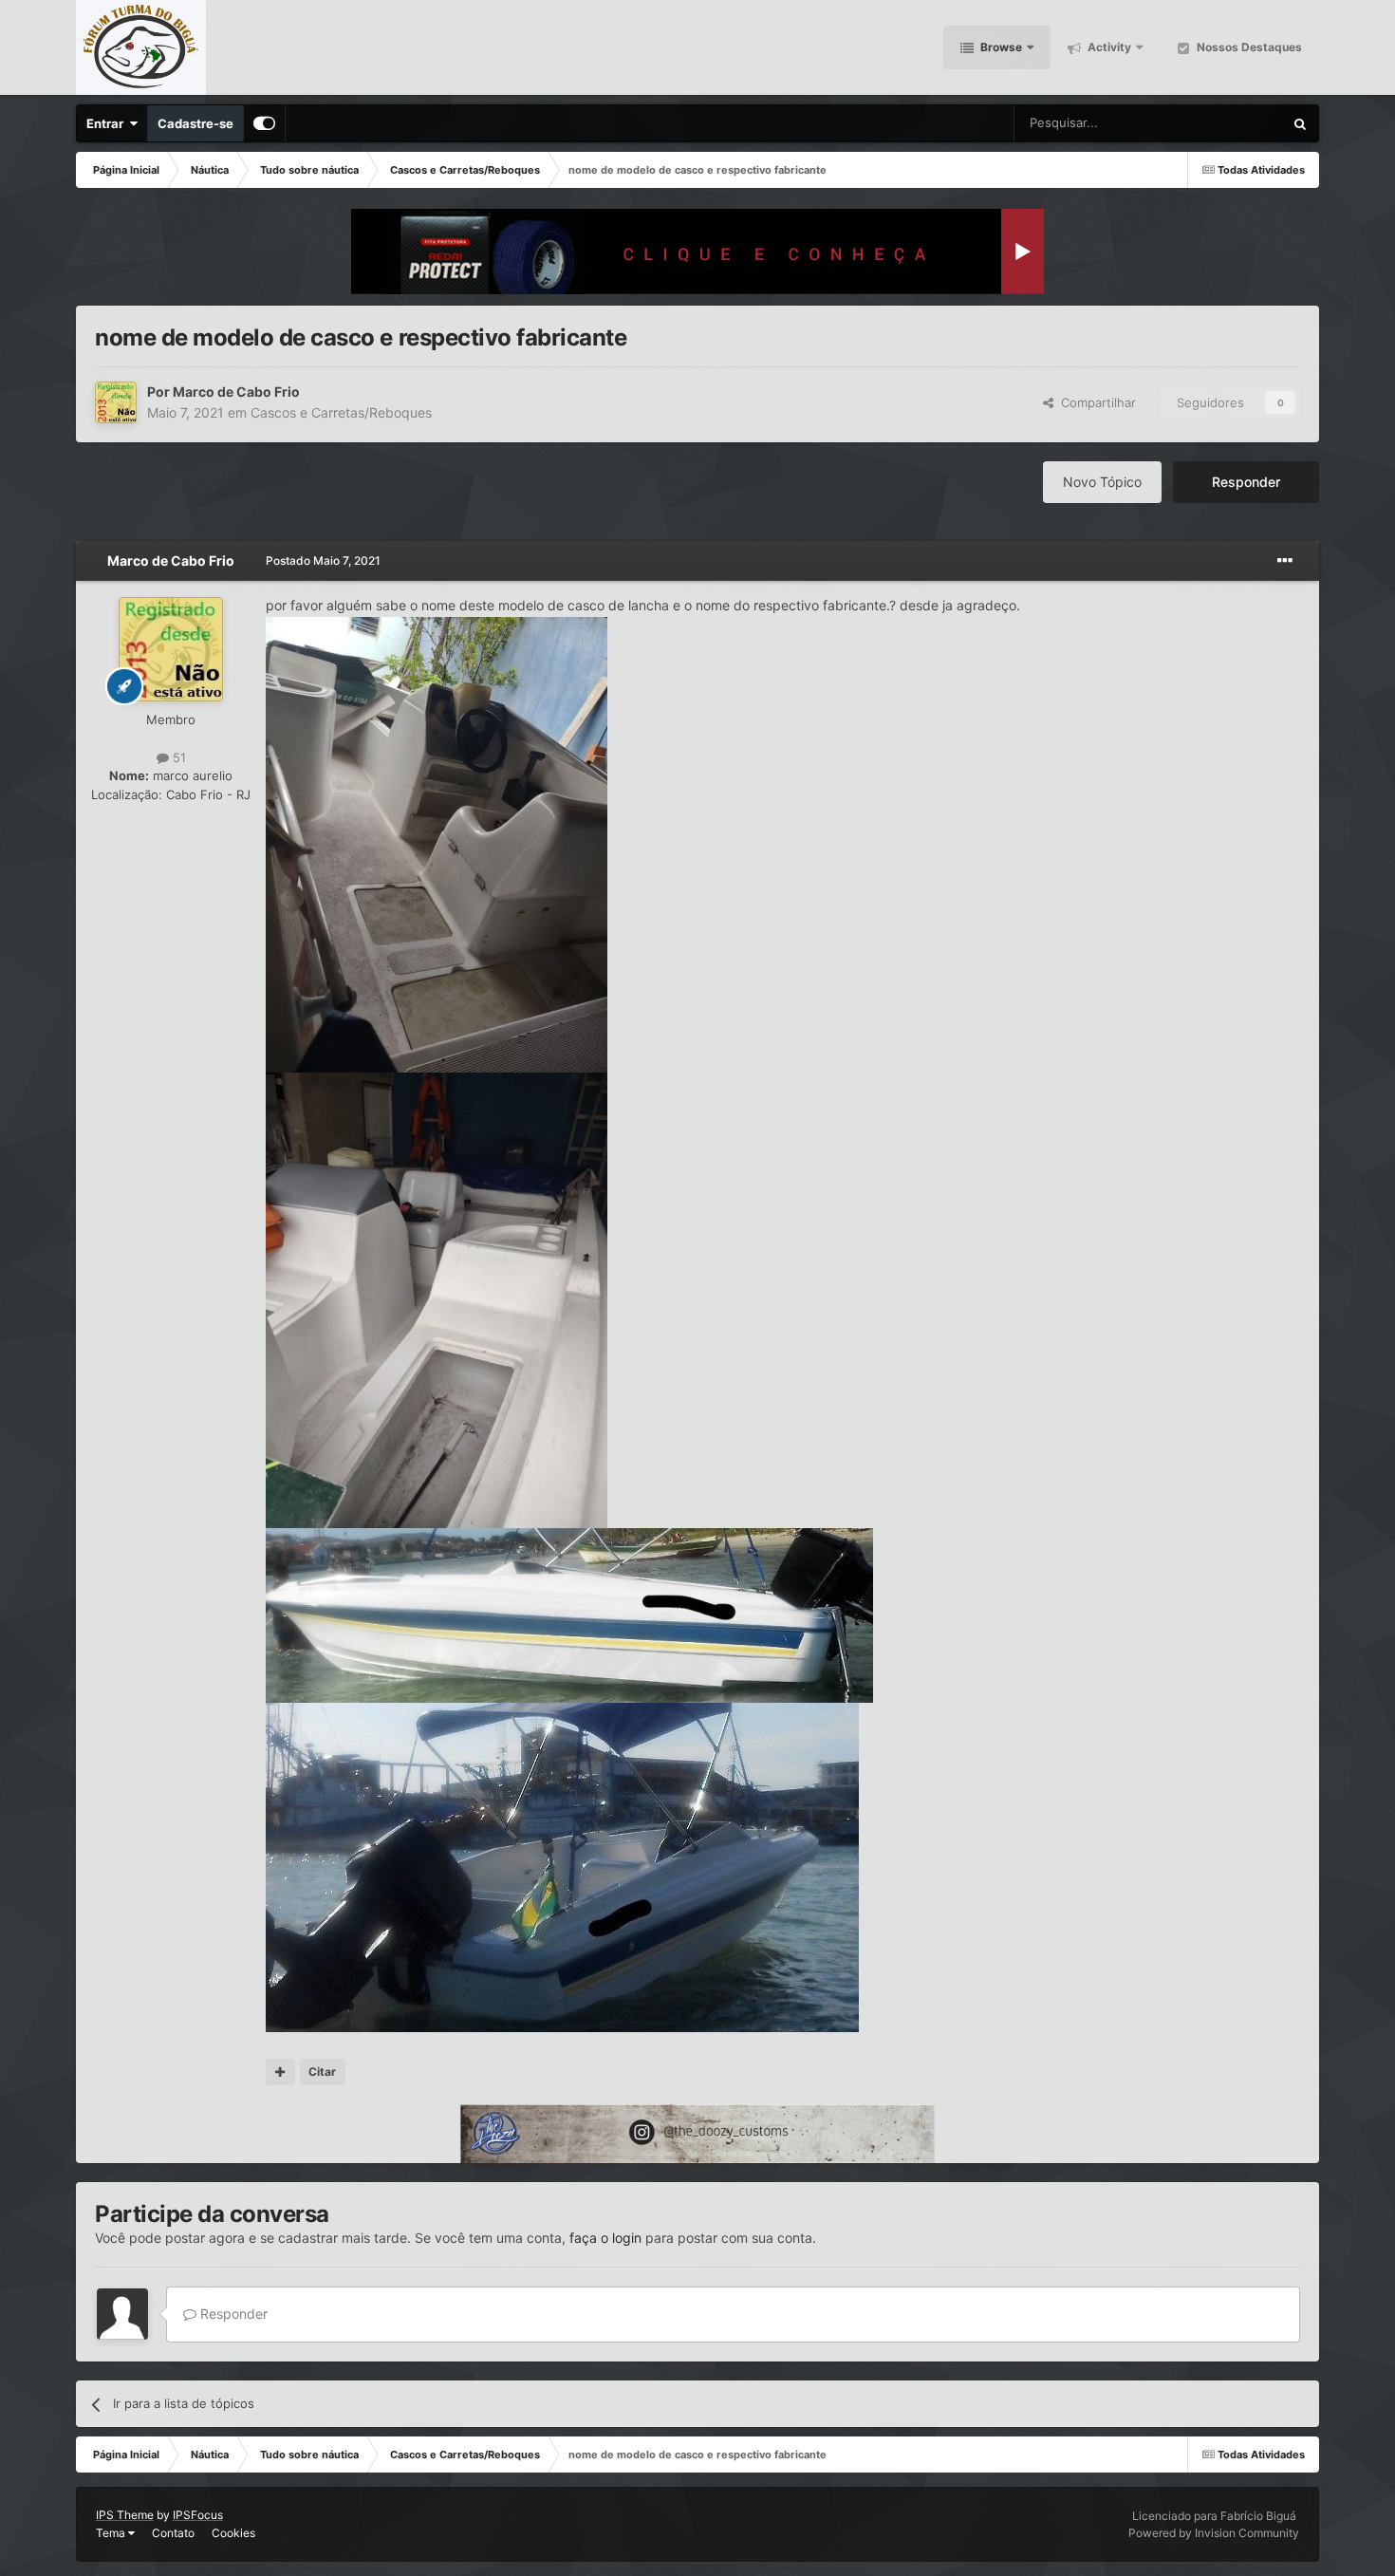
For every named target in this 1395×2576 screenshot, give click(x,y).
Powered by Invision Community (1214, 2533)
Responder (1246, 482)
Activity (1108, 47)
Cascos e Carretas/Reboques (341, 412)
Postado (323, 560)
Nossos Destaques (1248, 47)
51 (177, 757)
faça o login (605, 2238)
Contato (173, 2533)
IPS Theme (125, 2515)
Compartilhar (1095, 402)
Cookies (233, 2533)
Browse (1000, 47)
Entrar (108, 123)
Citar (322, 2072)
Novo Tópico (1102, 482)
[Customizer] (264, 123)
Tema (112, 2533)
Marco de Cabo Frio (236, 392)
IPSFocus (198, 2515)
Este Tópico (1226, 123)
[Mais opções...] (1285, 561)
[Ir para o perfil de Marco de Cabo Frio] (116, 402)
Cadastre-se (195, 123)
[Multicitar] (280, 2072)
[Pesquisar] (1300, 123)
